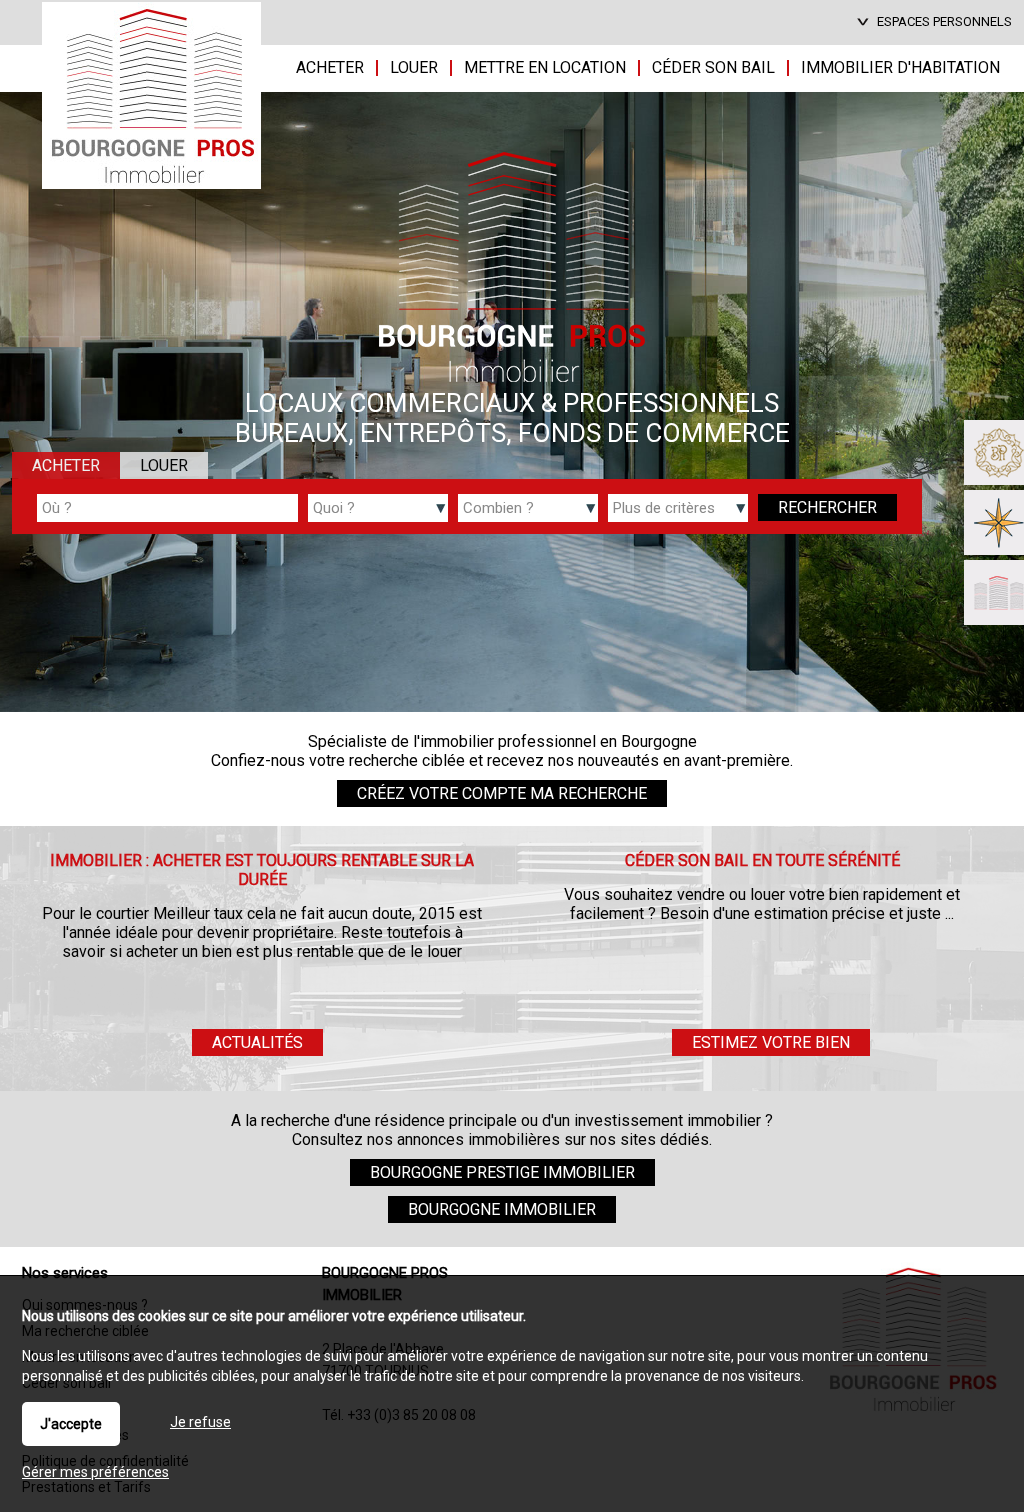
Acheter (66, 465)
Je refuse (200, 1422)
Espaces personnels (944, 21)
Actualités (257, 1042)
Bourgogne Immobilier (502, 1209)
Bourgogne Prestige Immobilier (502, 1172)
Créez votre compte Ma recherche (502, 793)
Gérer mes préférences (95, 1472)
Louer (164, 465)
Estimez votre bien (771, 1042)
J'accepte (71, 1424)
